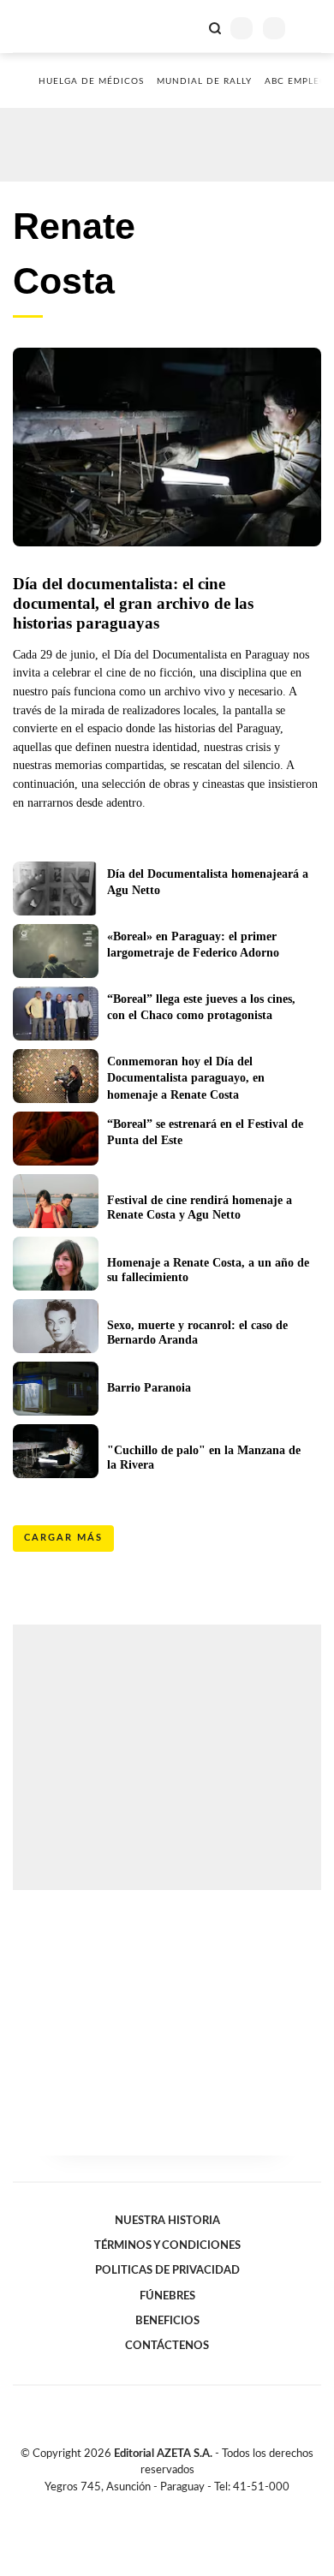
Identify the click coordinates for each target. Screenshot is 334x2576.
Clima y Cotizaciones (186, 27)
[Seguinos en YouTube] (178, 2507)
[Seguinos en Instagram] (196, 2507)
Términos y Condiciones (167, 2245)
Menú (310, 28)
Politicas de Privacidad (167, 2270)
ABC (45, 26)
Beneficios (167, 2321)
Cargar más (63, 1538)
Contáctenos (167, 2346)
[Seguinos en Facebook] (142, 2507)
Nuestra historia (167, 2221)
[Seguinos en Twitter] (160, 2507)
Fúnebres (167, 2296)
